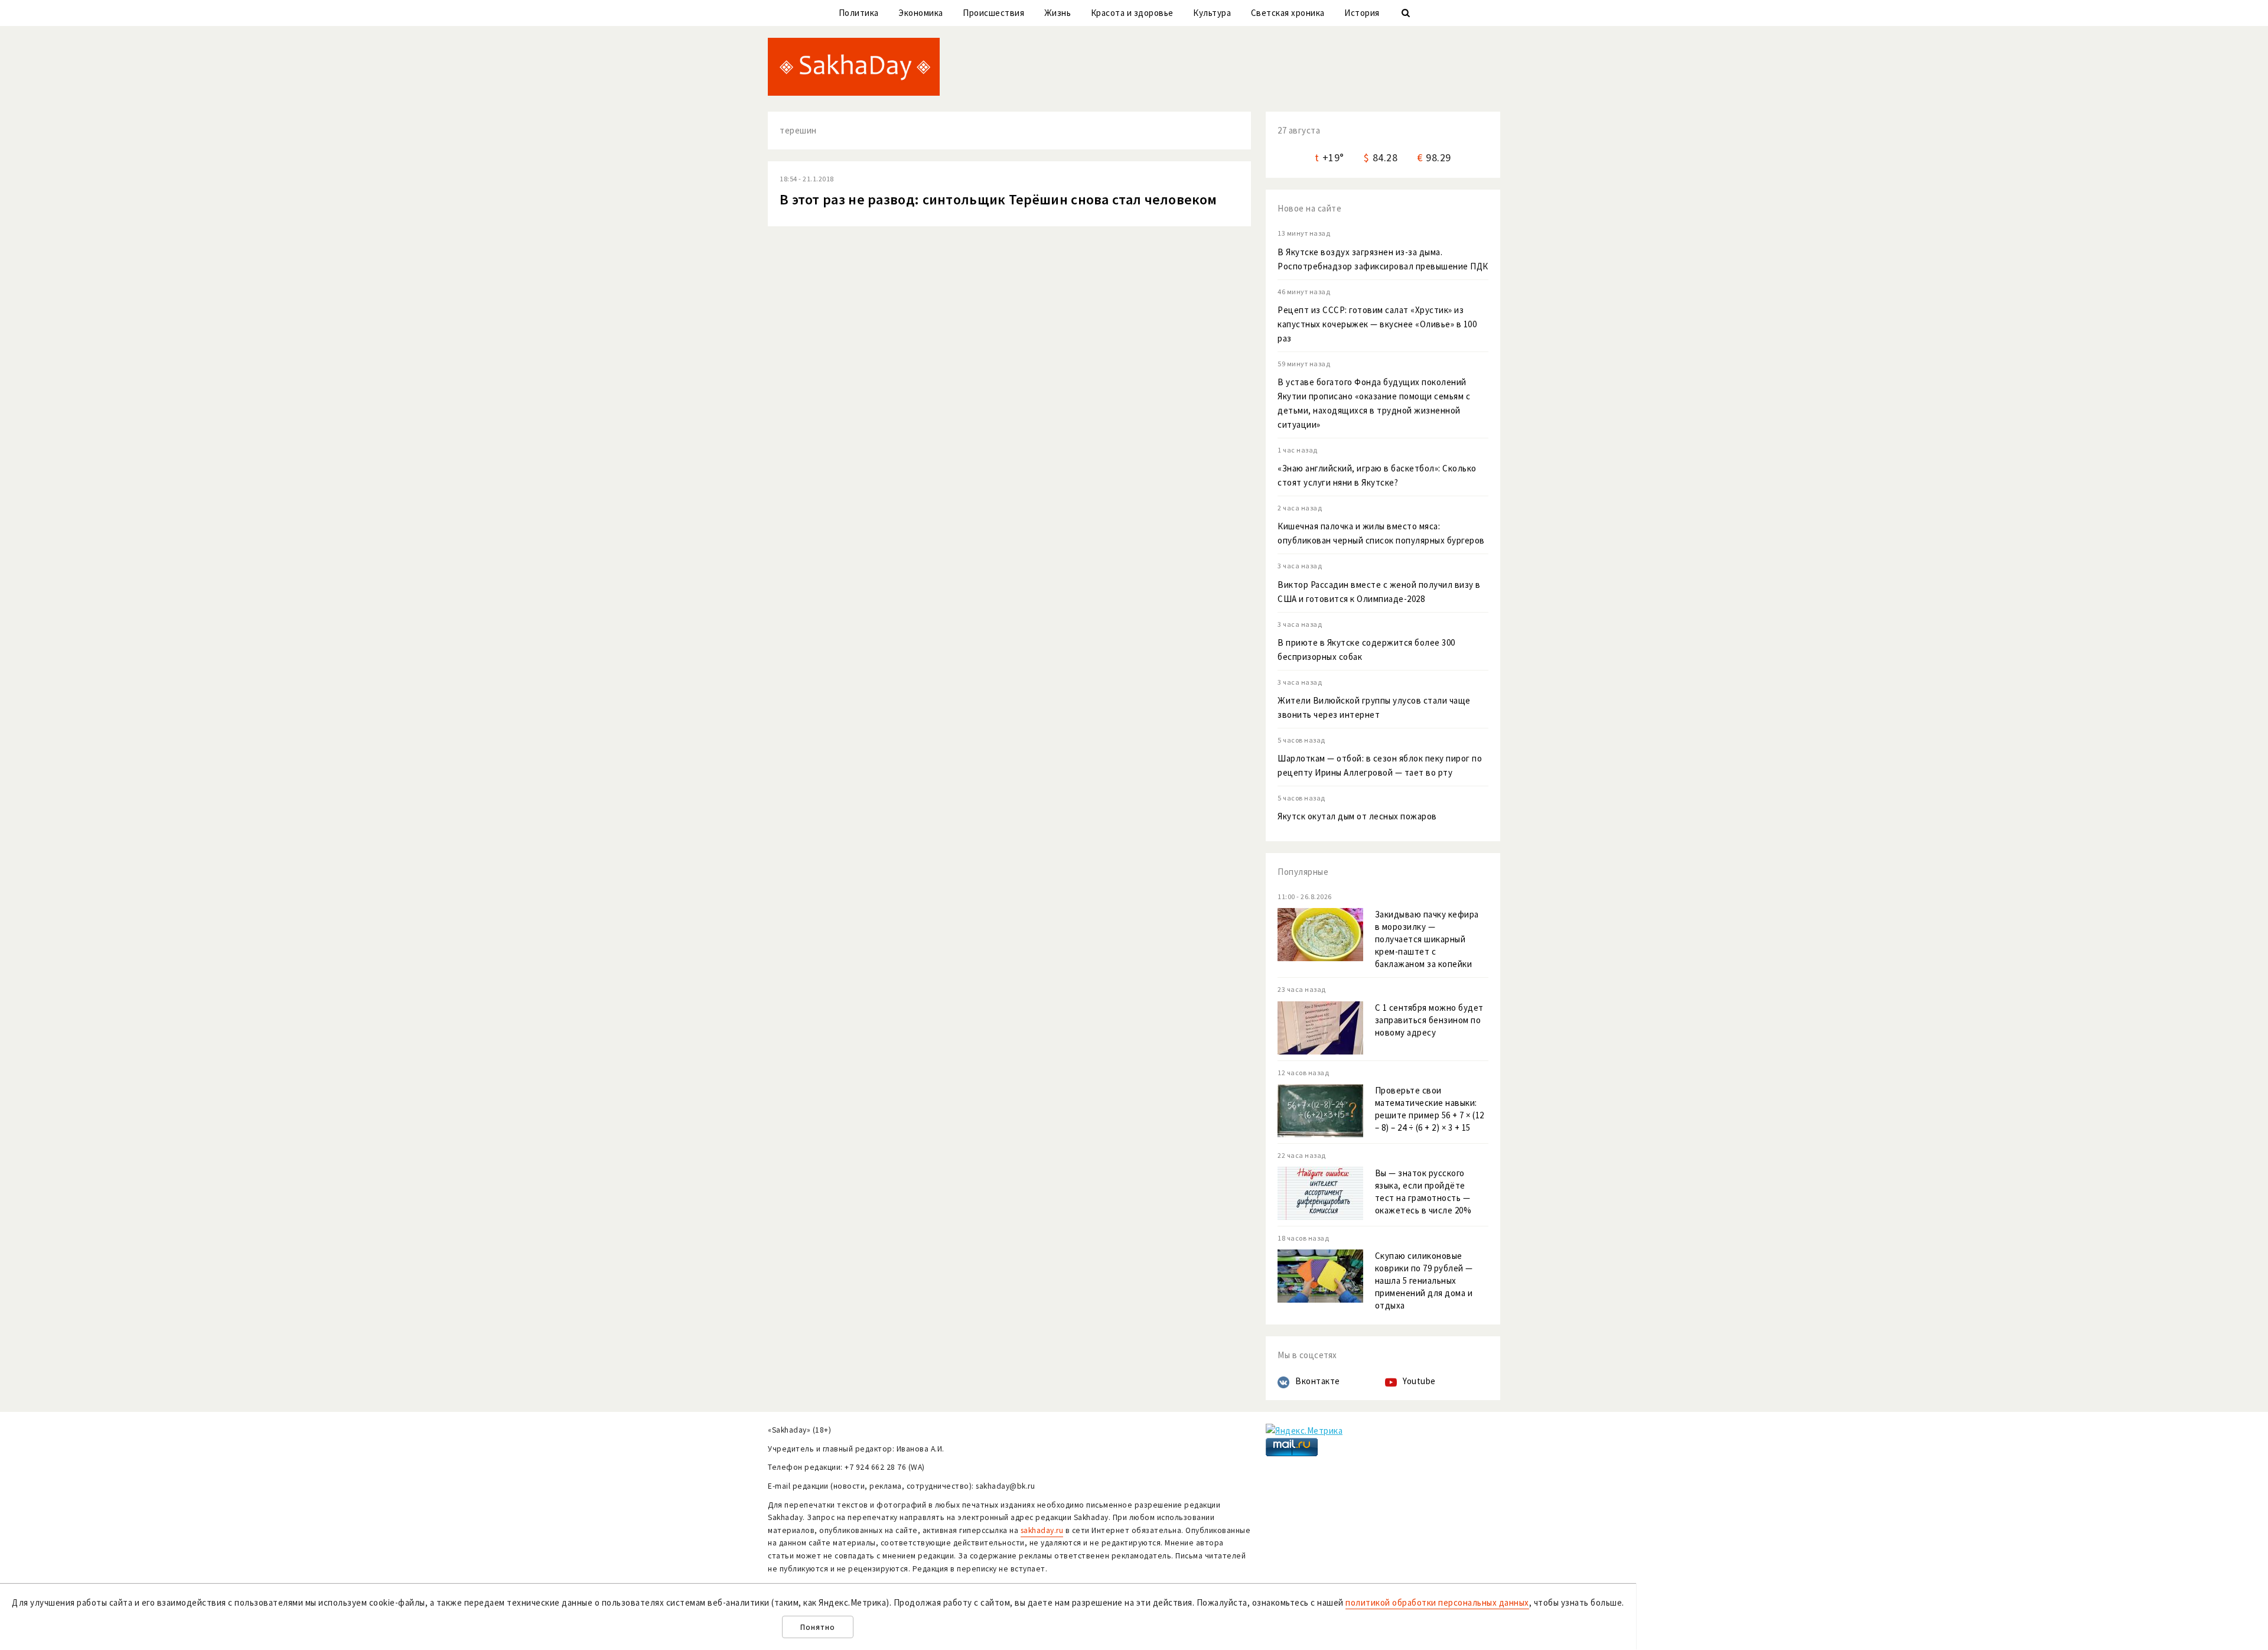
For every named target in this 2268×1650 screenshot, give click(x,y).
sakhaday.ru (1042, 1530)
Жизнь (1058, 13)
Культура (1212, 13)
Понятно (818, 1627)
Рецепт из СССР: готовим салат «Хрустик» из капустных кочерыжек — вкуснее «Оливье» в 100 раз (1377, 324)
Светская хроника (1288, 13)
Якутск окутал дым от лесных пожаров (1357, 816)
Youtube (1419, 1381)
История (1362, 13)
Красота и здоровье (1132, 13)
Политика (859, 13)
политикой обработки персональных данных (1437, 1602)
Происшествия (993, 13)
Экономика (921, 13)
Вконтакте (1318, 1381)
